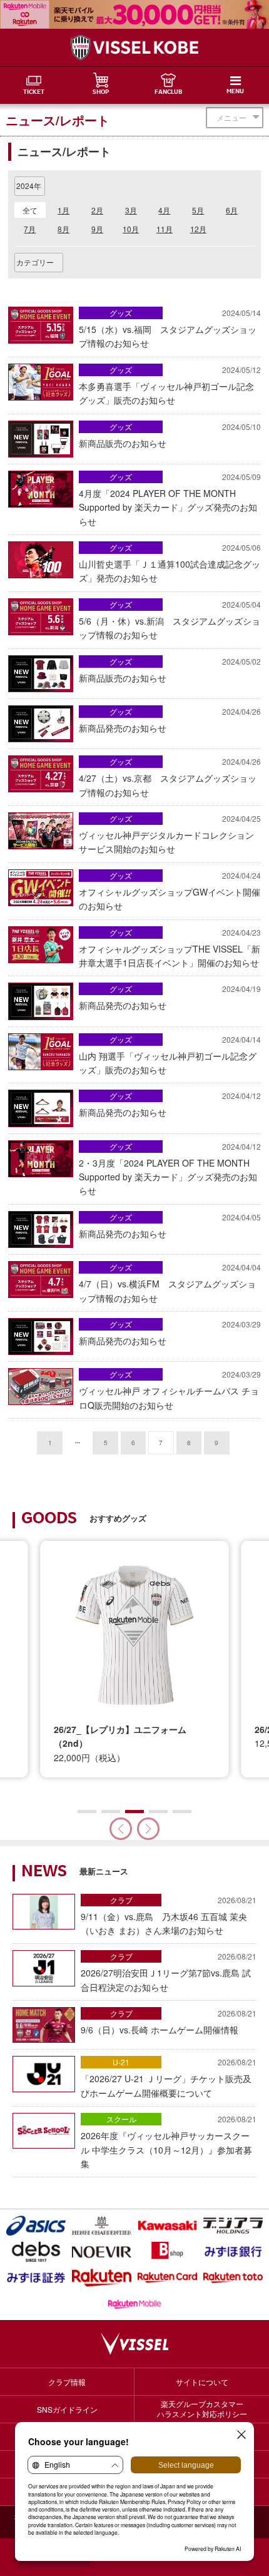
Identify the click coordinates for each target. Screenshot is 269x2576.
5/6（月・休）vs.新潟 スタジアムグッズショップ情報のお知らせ (170, 620)
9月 (97, 229)
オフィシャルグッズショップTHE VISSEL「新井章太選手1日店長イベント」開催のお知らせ (170, 948)
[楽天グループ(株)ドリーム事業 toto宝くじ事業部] (233, 2278)
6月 (232, 210)
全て (30, 210)
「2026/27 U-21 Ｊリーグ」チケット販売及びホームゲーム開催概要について (169, 2078)
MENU (235, 92)
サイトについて (202, 2382)
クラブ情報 (67, 2382)
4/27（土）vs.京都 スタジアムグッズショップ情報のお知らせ (170, 777)
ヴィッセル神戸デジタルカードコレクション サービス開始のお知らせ (170, 834)
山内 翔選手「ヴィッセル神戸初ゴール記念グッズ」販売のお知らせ (170, 1055)
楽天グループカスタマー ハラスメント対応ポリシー (202, 2409)
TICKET (34, 93)
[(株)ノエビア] (102, 2252)
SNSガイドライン (67, 2409)
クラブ (121, 1900)
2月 (97, 210)
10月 (131, 229)
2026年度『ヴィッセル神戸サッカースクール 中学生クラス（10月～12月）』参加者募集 (169, 2142)
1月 (63, 210)
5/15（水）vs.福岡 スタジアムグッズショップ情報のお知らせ (170, 328)
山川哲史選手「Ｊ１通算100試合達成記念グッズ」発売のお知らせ (170, 563)
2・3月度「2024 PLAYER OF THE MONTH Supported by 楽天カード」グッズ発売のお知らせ (170, 1169)
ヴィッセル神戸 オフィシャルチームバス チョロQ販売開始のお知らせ (170, 1390)
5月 (198, 210)
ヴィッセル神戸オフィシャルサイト (134, 48)
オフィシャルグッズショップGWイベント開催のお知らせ (170, 891)
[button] (148, 1829)
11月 (165, 229)
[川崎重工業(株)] (167, 2226)
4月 (164, 210)
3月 (131, 210)
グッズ (121, 313)
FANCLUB (168, 93)
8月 (63, 229)
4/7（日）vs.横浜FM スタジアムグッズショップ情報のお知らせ (170, 1283)
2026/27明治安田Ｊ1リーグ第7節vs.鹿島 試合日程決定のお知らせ (169, 1972)
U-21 (121, 2062)
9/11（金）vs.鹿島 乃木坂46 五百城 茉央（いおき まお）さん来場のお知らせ (169, 1915)
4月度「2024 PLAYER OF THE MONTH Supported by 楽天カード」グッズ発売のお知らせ (170, 499)
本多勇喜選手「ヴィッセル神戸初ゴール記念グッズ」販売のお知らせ (170, 385)
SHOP (101, 93)
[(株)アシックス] (36, 2226)
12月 (198, 229)
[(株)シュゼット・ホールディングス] (102, 2226)
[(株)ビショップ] (167, 2252)
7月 (30, 229)
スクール (121, 2119)
